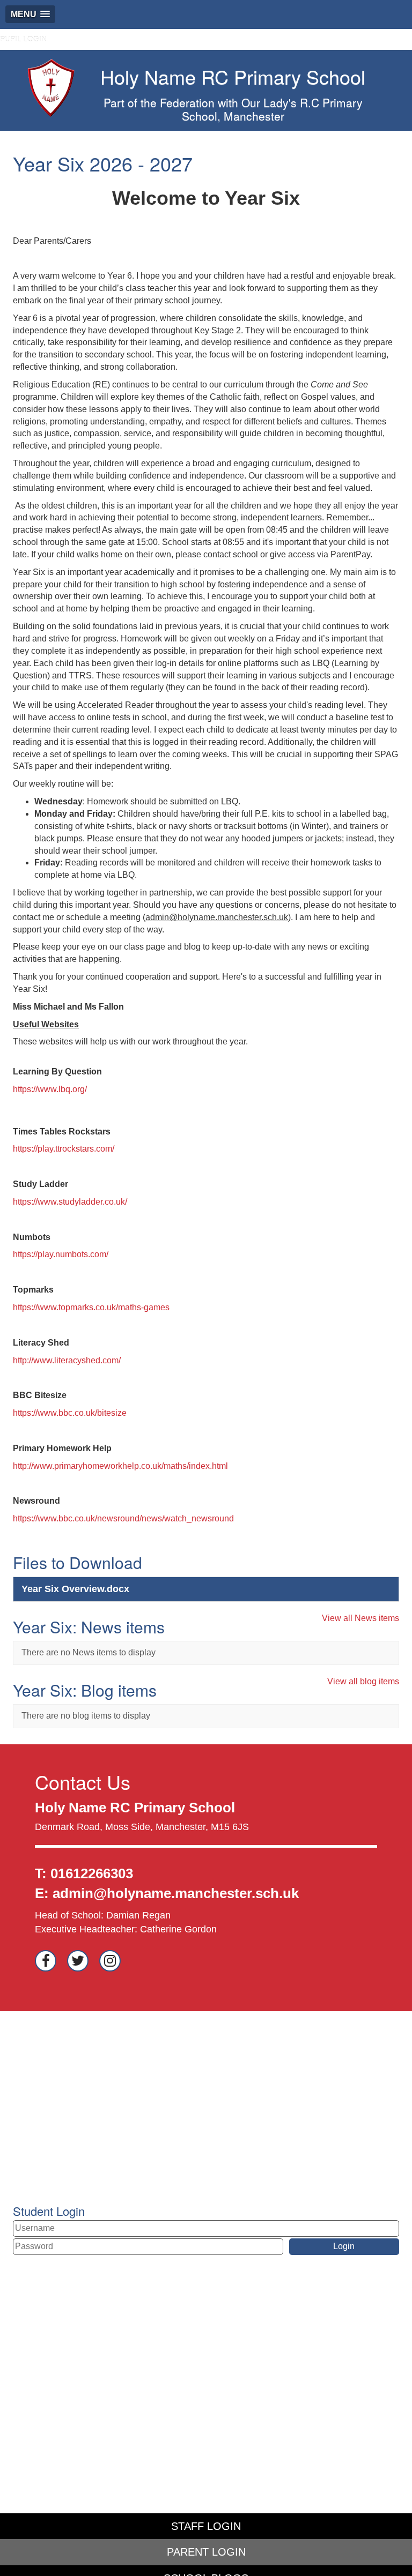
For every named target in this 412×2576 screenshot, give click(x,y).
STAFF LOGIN (206, 2526)
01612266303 (92, 1873)
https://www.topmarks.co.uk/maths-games (91, 1307)
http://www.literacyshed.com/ (67, 1360)
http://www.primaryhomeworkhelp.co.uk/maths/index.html (120, 1466)
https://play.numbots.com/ (61, 1254)
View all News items (360, 1618)
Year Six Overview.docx (75, 1589)
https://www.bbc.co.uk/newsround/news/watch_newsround (123, 1518)
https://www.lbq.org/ (50, 1089)
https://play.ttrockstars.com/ (64, 1149)
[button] (30, 14)
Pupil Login (23, 39)
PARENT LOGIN (206, 2552)
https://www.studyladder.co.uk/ (70, 1202)
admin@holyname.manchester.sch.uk (176, 1893)
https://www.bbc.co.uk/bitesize (70, 1413)
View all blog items (363, 1681)
